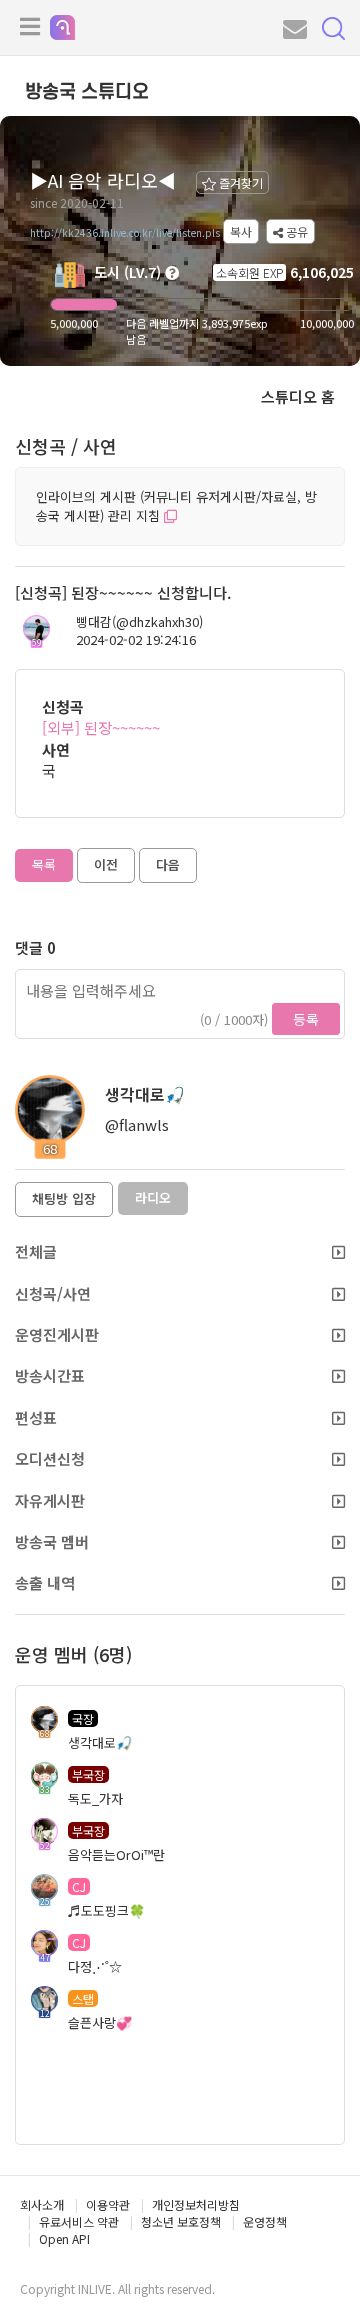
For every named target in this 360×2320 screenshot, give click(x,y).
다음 (168, 864)
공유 (295, 231)
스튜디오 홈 (298, 396)
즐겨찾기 (239, 182)
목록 (44, 864)
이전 (106, 864)
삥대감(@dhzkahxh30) (139, 622)
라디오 (153, 1197)
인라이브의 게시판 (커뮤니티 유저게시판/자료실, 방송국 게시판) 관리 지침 (176, 506)
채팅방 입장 (64, 1198)
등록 (306, 1019)
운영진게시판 (57, 1334)
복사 (241, 231)
